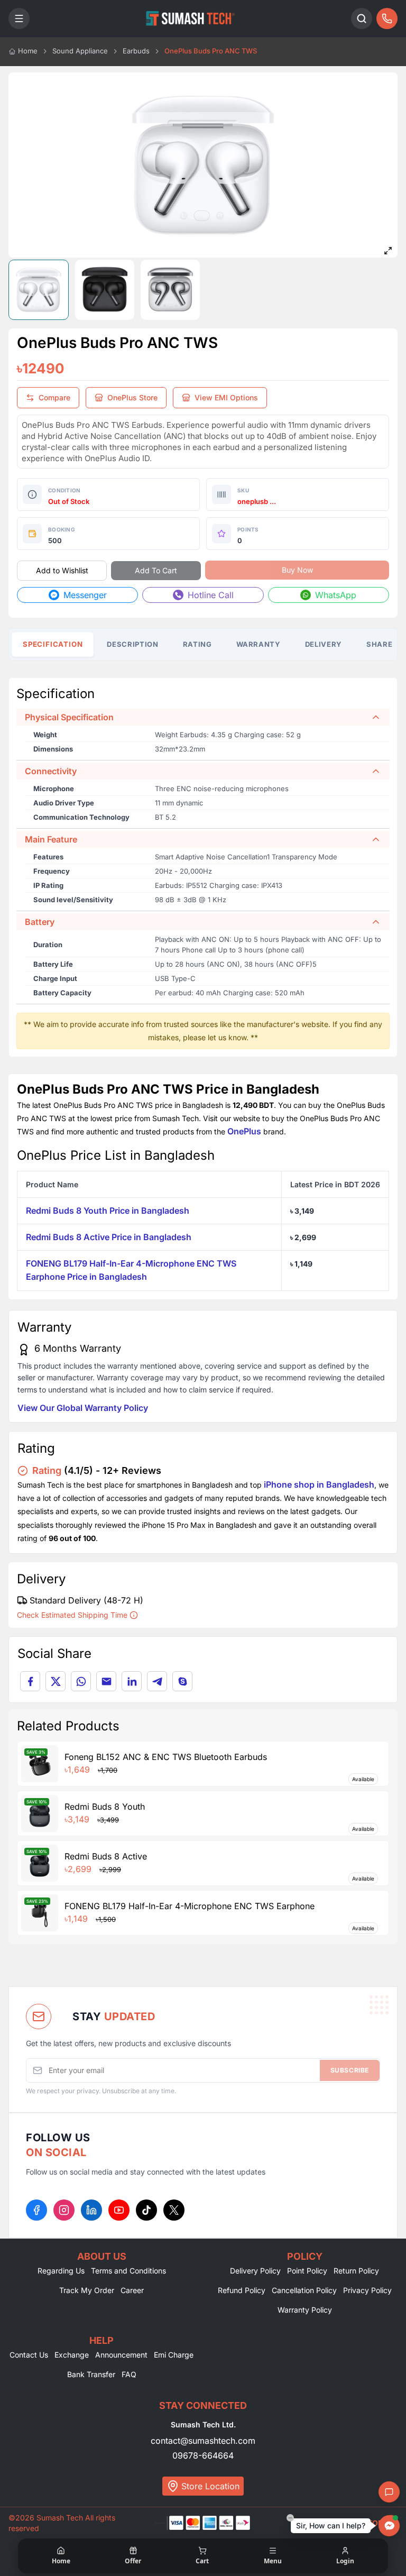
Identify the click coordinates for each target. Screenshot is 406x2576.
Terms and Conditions (128, 2271)
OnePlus (244, 1131)
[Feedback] (389, 2492)
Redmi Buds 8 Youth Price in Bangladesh (108, 1211)
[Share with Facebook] (30, 1681)
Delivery (324, 644)
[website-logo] (190, 19)
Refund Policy (242, 2290)
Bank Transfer (91, 2374)
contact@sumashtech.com (203, 2441)
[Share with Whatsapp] (81, 1681)
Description (132, 644)
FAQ (129, 2374)
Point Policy (307, 2271)
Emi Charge (174, 2355)
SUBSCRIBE (350, 2070)
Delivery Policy (255, 2271)
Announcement (121, 2355)
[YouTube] (119, 2210)
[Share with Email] (106, 1681)
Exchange (72, 2355)
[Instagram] (64, 2210)
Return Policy (356, 2271)
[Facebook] (36, 2210)
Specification (53, 644)
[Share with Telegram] (157, 1681)
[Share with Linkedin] (132, 1681)
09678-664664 (203, 2455)
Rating (197, 644)
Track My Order (87, 2290)
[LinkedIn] (91, 2210)
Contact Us (29, 2355)
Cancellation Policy (304, 2290)
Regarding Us (61, 2271)
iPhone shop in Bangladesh (319, 1484)
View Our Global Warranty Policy (83, 1408)
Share (379, 644)
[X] (174, 2210)
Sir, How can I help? (331, 2525)
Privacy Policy (367, 2290)
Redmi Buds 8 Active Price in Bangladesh (109, 1237)
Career (132, 2290)
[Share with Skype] (182, 1681)
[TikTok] (146, 2210)
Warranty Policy (305, 2310)
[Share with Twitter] (56, 1681)
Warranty (259, 644)
